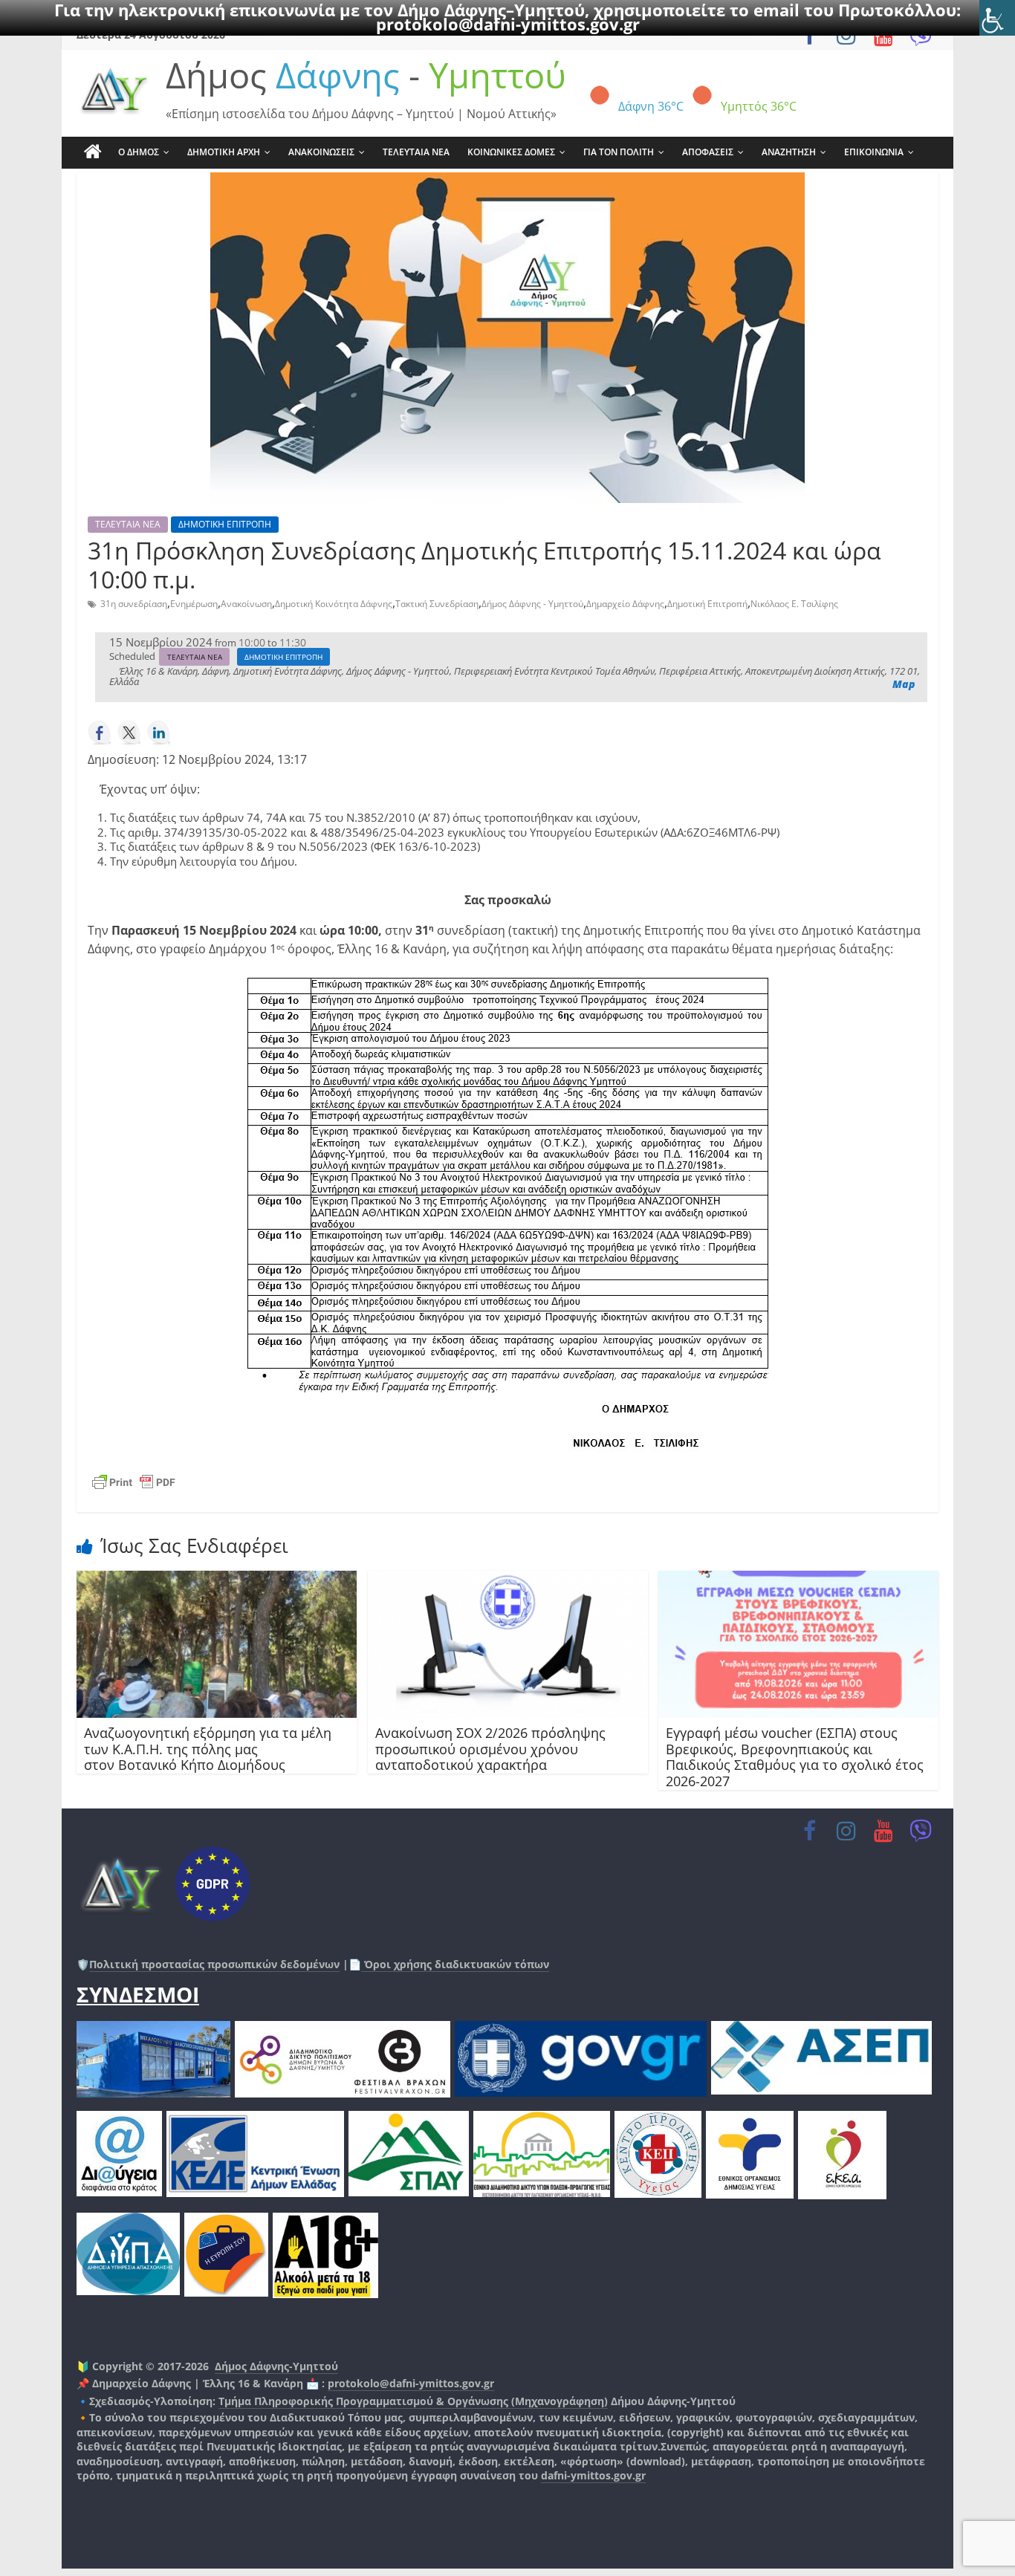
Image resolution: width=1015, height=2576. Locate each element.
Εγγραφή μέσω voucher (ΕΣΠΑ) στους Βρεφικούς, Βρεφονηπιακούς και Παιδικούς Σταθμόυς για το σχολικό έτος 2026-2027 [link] (795, 1757)
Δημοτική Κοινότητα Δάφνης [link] (334, 604)
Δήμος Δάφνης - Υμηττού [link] (532, 604)
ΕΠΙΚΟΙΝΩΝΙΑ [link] (874, 152)
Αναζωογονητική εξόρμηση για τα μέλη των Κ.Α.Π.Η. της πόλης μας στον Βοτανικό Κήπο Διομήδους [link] (208, 1749)
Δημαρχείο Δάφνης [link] (625, 604)
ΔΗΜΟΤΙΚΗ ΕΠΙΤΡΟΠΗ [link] (225, 524)
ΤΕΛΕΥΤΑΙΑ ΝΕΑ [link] (416, 152)
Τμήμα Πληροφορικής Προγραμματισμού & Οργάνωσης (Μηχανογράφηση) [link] (413, 2401)
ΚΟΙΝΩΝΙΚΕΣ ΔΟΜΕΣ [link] (511, 152)
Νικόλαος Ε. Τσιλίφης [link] (794, 604)
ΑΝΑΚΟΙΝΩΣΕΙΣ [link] (321, 152)
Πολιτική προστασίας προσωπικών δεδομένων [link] (214, 1964)
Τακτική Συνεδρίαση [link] (437, 604)
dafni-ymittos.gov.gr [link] (593, 2475)
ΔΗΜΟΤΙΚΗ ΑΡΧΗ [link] (224, 152)
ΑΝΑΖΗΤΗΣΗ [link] (789, 152)
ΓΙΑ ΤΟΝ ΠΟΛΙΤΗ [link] (619, 152)
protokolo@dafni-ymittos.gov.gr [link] (508, 24)
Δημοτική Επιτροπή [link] (707, 604)
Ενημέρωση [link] (194, 604)
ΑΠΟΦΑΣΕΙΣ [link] (708, 152)
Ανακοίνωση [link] (246, 604)
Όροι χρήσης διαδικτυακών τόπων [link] (455, 1964)
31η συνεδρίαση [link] (134, 604)
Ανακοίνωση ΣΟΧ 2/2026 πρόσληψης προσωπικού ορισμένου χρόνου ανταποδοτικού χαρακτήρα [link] (490, 1749)
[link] (997, 18)
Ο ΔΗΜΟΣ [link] (139, 152)
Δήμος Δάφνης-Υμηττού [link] (276, 2366)
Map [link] (904, 684)
